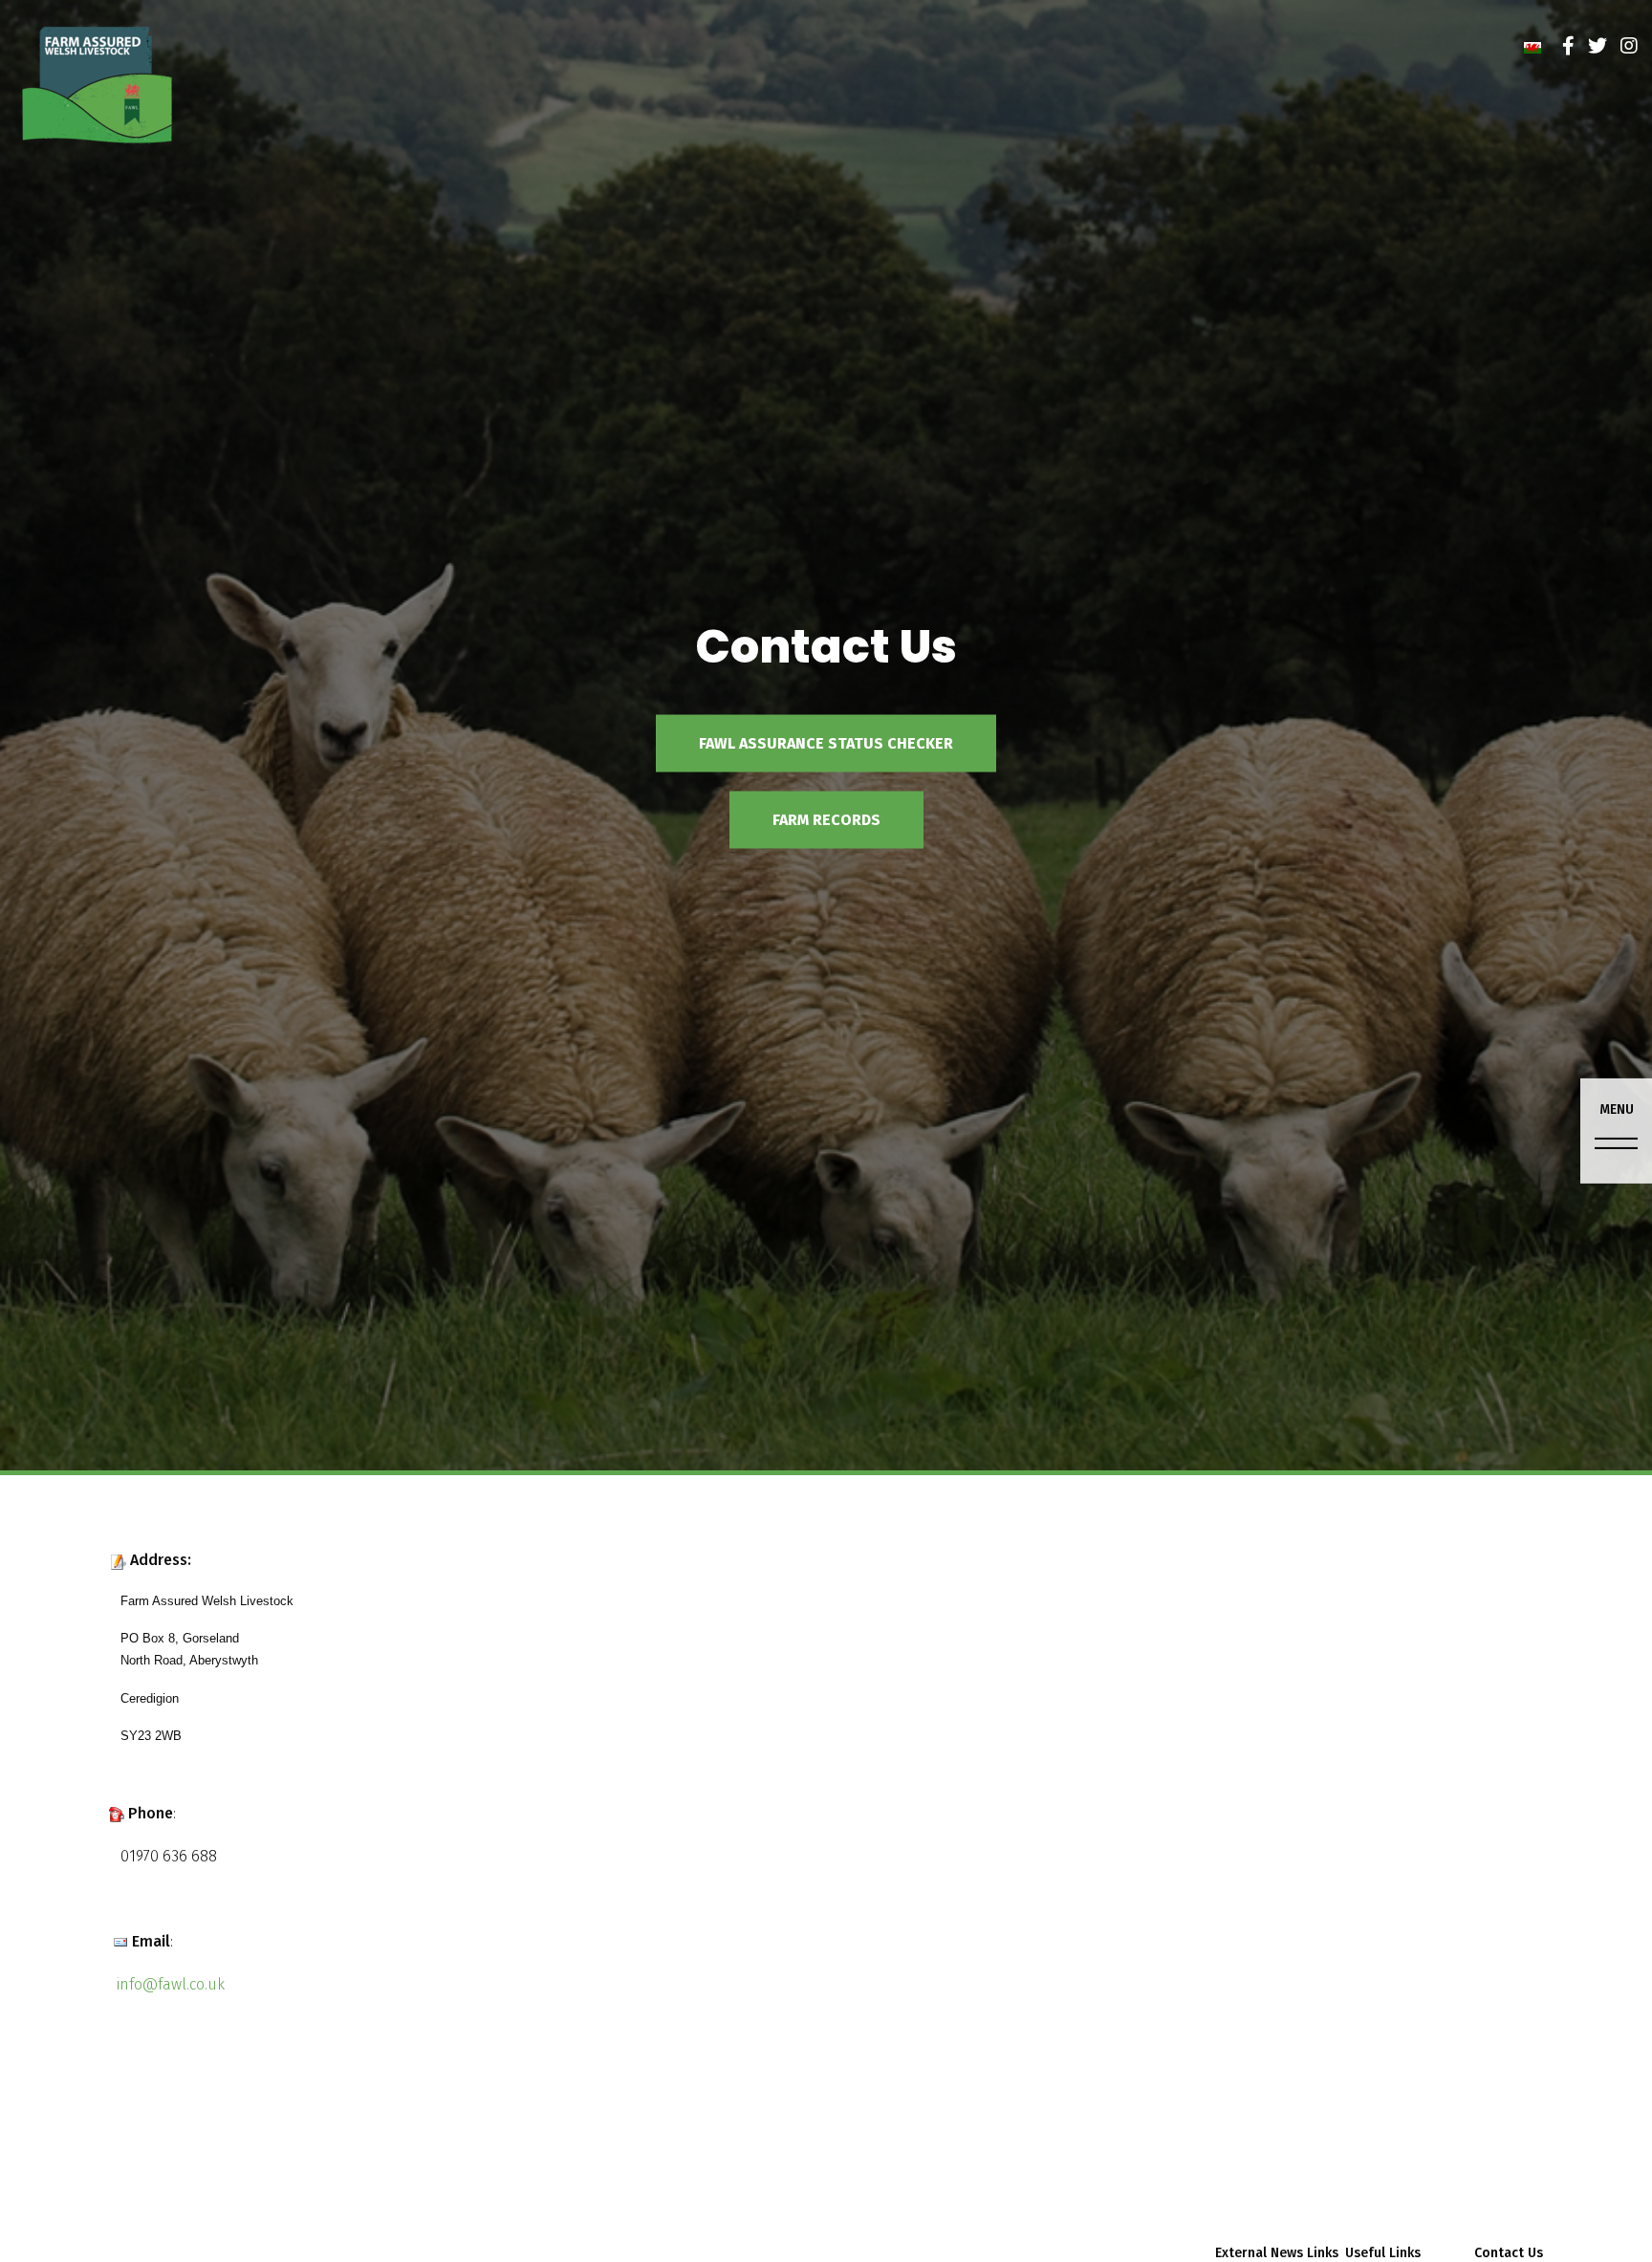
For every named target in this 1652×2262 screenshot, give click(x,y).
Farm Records (826, 819)
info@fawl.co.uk (171, 1984)
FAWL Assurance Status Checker (826, 742)
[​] (1568, 46)
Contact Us (1509, 2253)
